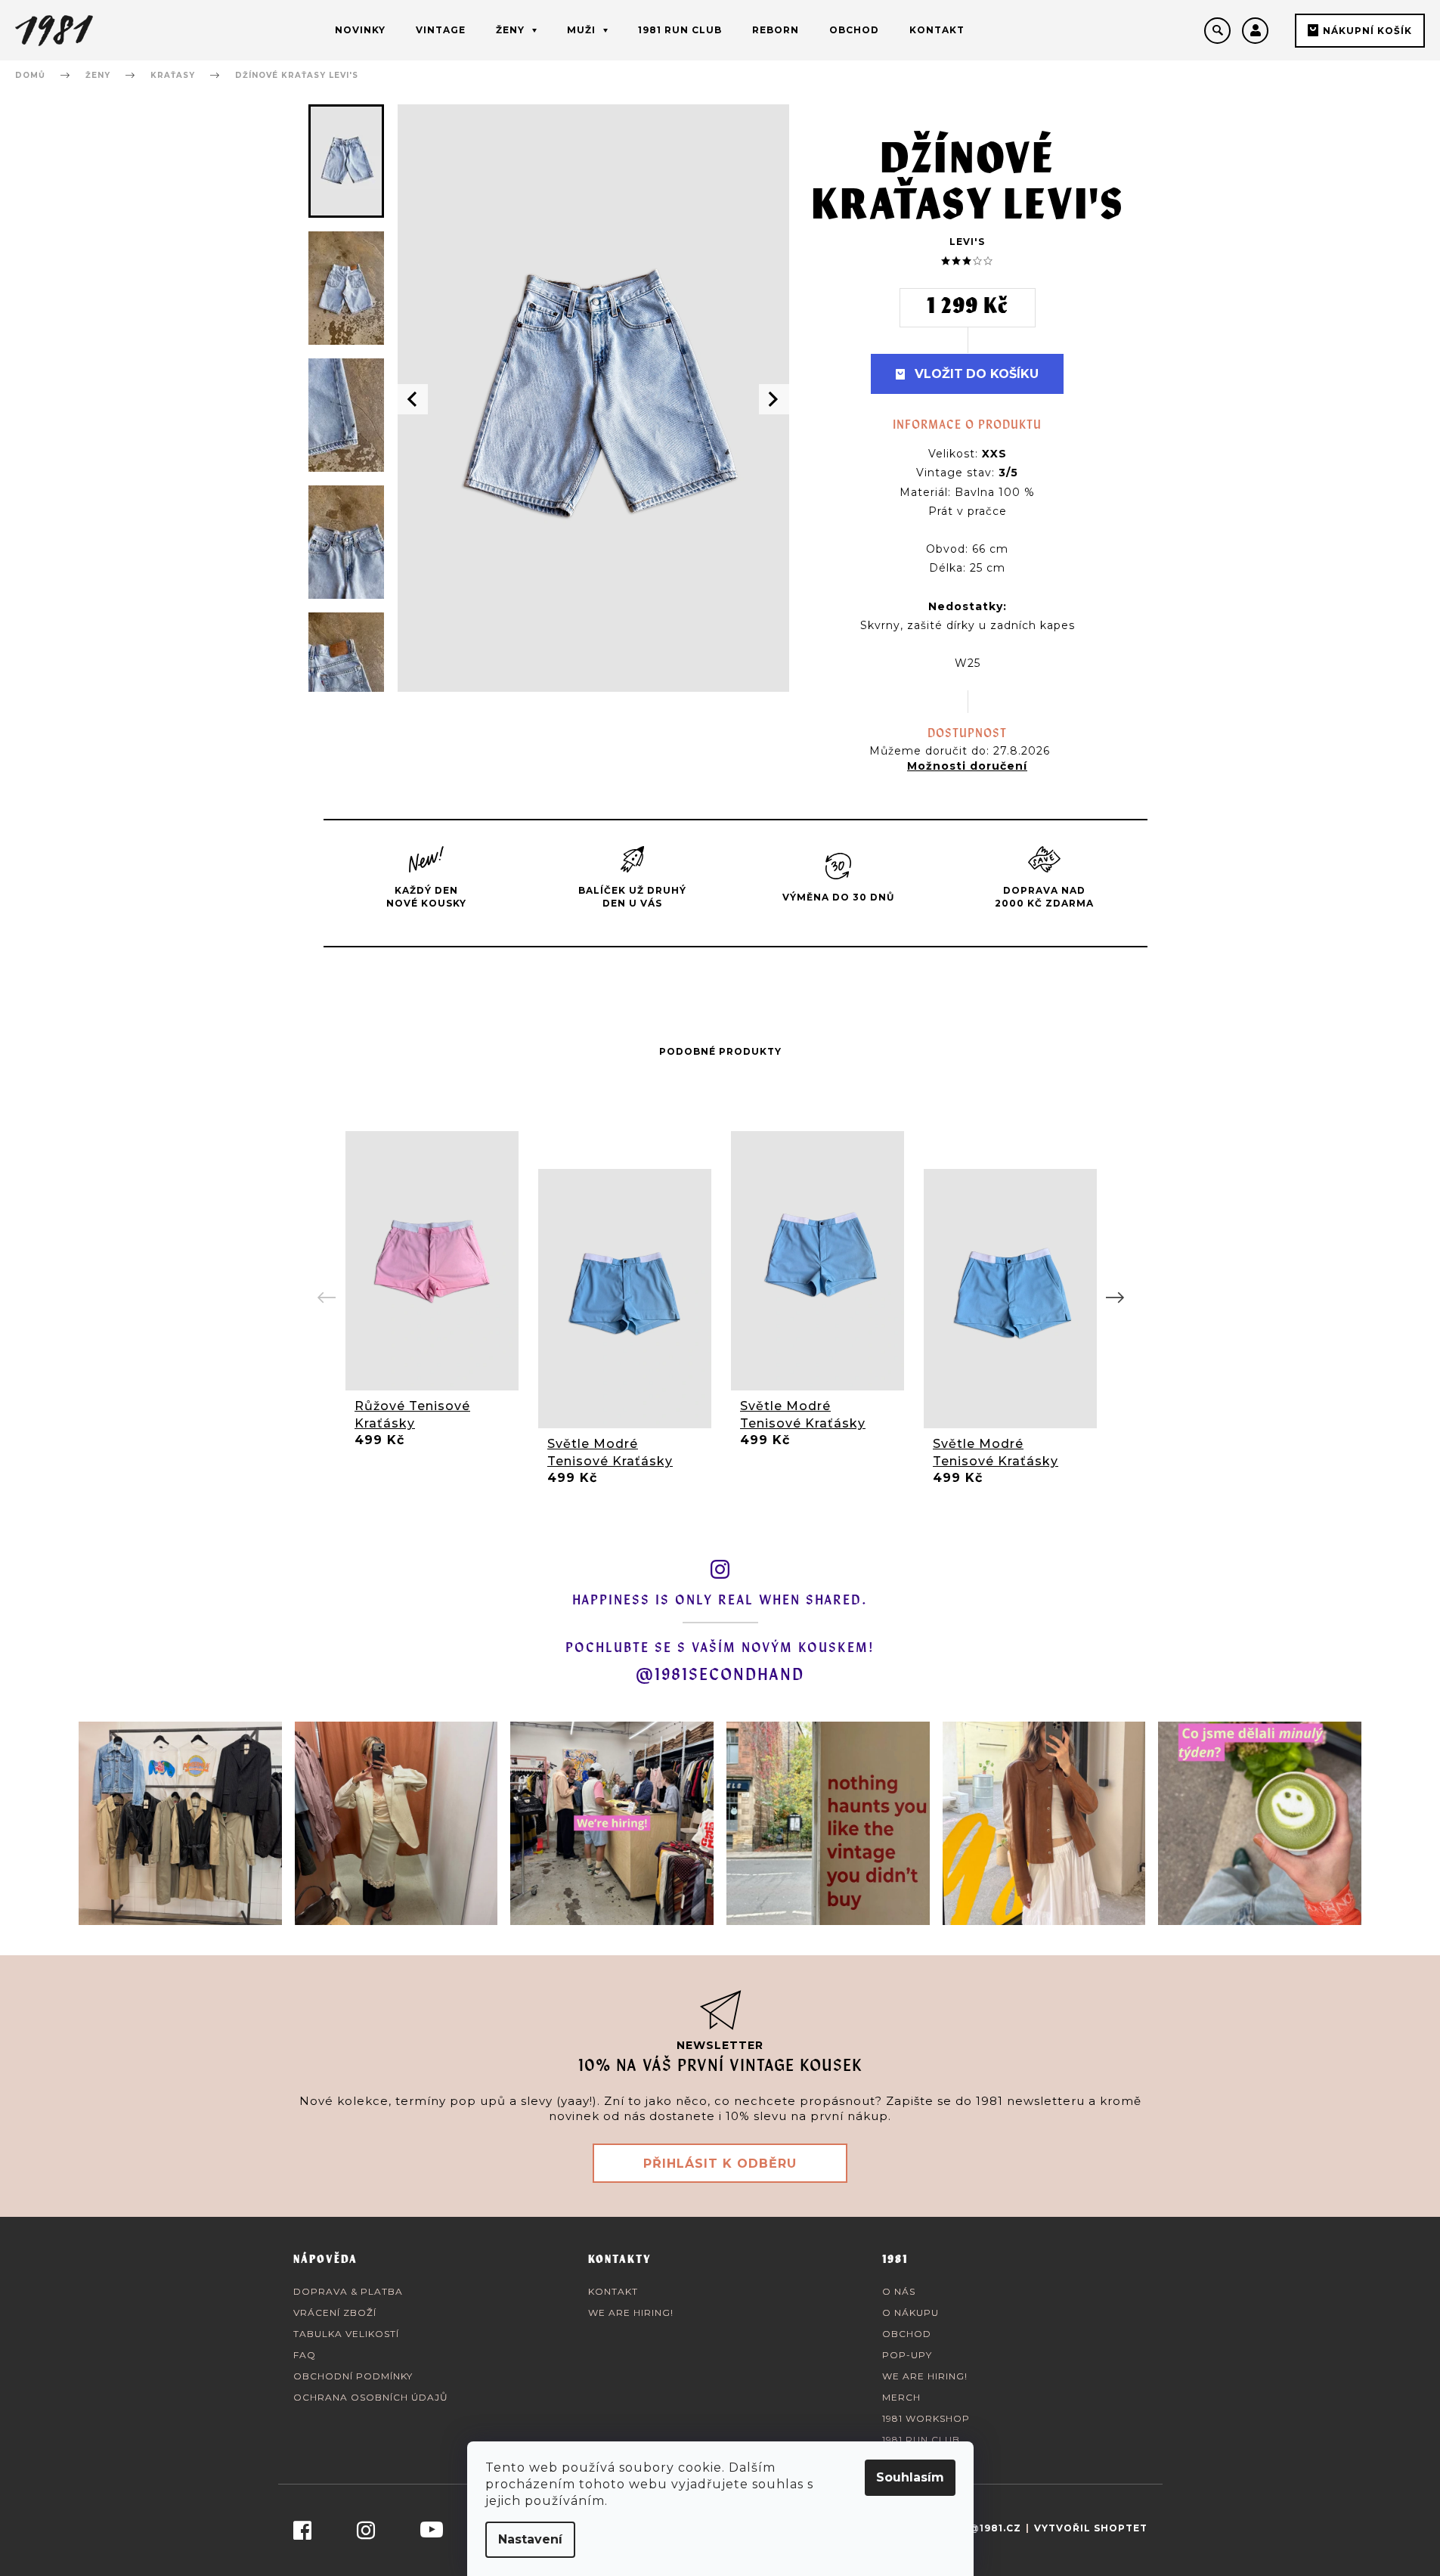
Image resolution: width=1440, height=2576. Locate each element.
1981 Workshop (926, 2418)
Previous (327, 1298)
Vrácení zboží (335, 2313)
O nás (899, 2291)
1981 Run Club (921, 2440)
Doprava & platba (348, 2291)
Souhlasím (910, 2477)
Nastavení (530, 2539)
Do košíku (1002, 374)
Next (1113, 1298)
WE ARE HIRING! (631, 2313)
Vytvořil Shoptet (1091, 2528)
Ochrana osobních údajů (371, 2397)
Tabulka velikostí (346, 2334)
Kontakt (613, 2291)
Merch (901, 2397)
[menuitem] (360, 30)
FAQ (305, 2355)
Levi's (967, 242)
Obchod (907, 2334)
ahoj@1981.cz (980, 2528)
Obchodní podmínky (353, 2376)
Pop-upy (907, 2355)
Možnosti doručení (967, 766)
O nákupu (910, 2313)
